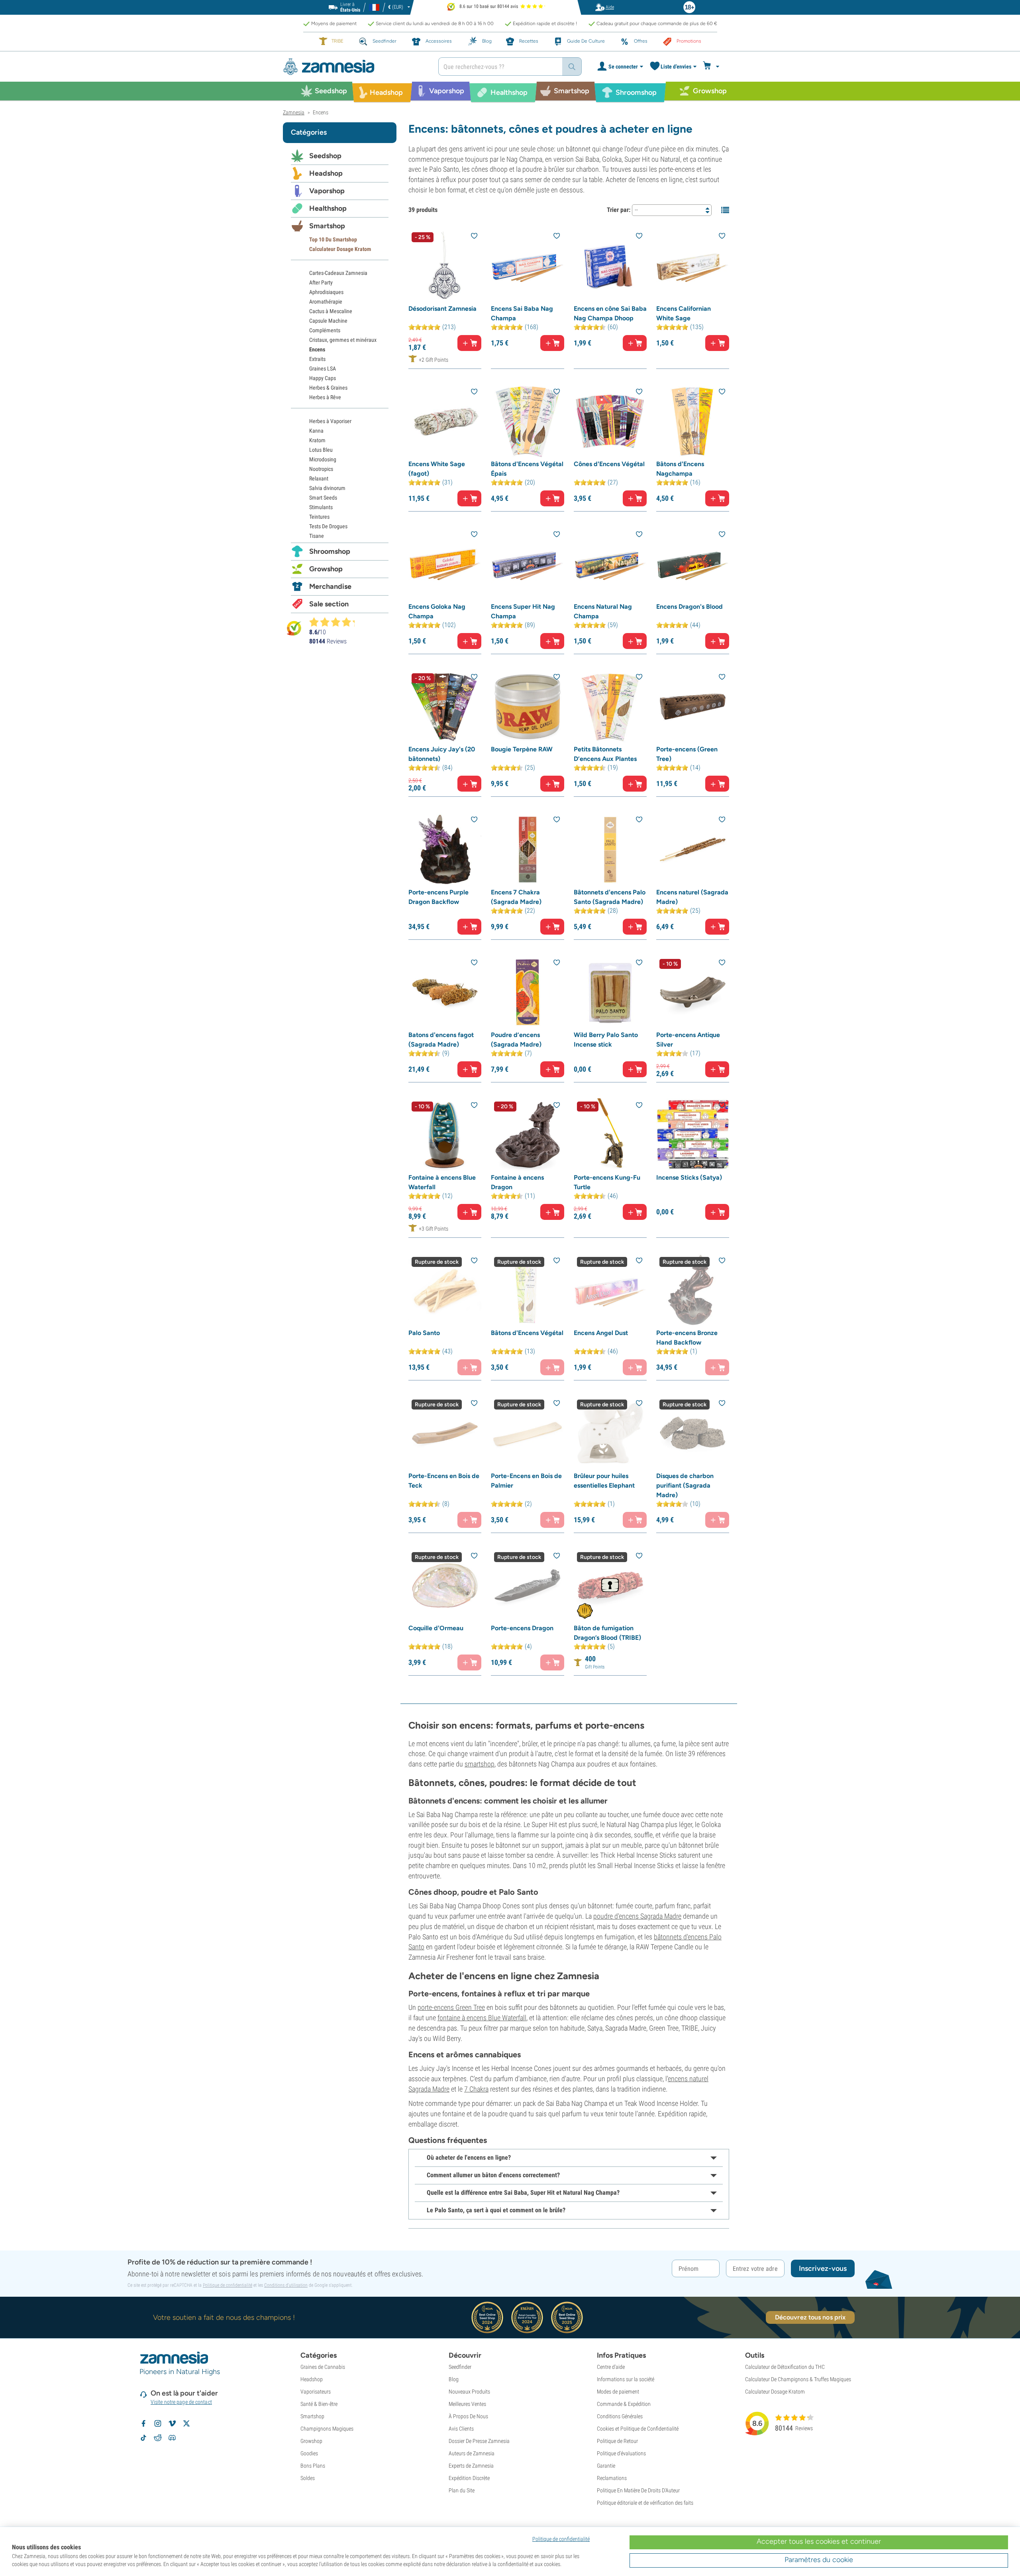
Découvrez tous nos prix (810, 2317)
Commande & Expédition (624, 2404)
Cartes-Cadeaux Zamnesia (338, 273)
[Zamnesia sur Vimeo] (172, 2423)
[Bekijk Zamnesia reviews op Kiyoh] (294, 628)
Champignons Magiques (327, 2429)
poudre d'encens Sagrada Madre (637, 1916)
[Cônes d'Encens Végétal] (610, 421)
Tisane (317, 536)
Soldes (308, 2478)
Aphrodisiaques (326, 292)
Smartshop (327, 226)
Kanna (316, 431)
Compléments (325, 330)
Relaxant (319, 478)
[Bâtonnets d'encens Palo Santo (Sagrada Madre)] (610, 849)
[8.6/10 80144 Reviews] (335, 622)
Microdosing (323, 459)
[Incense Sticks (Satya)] (693, 1135)
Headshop (326, 173)
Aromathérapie (326, 302)
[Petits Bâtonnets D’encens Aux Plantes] (610, 707)
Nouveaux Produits (469, 2392)
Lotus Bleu (321, 450)
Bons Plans (313, 2466)
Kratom (317, 440)
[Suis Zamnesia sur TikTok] (143, 2438)
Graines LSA (323, 369)
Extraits (317, 359)
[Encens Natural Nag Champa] (610, 564)
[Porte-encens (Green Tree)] (693, 707)
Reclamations (612, 2478)
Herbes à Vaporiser (330, 421)
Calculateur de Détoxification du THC (785, 2367)
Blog (454, 2379)
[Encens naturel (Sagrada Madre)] (693, 849)
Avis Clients (461, 2429)
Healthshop (328, 208)
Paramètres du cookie (819, 2560)
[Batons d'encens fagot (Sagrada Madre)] (445, 992)
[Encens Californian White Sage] (693, 266)
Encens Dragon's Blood (689, 607)
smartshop (480, 1764)
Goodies (309, 2453)
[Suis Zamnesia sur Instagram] (158, 2423)
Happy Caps (323, 378)
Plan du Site (462, 2490)
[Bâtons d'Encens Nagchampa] (693, 421)
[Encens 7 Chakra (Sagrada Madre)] (527, 849)
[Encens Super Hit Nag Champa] (527, 564)
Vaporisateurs (316, 2392)
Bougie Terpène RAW (522, 749)
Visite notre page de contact (181, 2402)
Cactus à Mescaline (331, 311)
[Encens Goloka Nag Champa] (445, 564)
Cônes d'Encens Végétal (609, 464)
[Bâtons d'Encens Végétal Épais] (527, 421)
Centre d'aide (611, 2367)
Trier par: (619, 210)
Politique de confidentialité (228, 2285)
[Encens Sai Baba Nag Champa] (527, 266)
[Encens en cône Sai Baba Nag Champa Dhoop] (610, 266)
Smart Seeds (323, 498)
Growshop (326, 569)
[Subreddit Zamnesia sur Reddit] (158, 2438)
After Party (321, 282)
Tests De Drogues (328, 526)
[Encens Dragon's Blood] (693, 564)
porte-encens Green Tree (451, 2007)
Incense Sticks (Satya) (689, 1177)
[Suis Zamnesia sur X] (186, 2423)
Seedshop (325, 156)
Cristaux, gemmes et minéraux (343, 340)
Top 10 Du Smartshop (333, 239)
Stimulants (321, 507)
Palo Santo (424, 1333)
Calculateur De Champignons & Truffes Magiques (798, 2379)
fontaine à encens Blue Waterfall (482, 2018)
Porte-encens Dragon (522, 1628)
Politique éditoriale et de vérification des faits (645, 2503)
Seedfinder (460, 2367)
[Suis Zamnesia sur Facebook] (143, 2423)
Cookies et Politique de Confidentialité (638, 2429)
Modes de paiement (618, 2392)
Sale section (329, 604)
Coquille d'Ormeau (436, 1628)
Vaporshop (327, 191)
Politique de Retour (617, 2441)
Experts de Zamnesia (471, 2466)
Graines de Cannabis (323, 2367)
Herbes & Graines (328, 388)
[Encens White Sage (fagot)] (445, 421)
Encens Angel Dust (601, 1333)
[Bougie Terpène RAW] (527, 707)
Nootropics (321, 469)
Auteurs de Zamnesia (472, 2453)
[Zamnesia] (355, 67)
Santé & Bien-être (319, 2404)
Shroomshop (330, 551)
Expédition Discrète (469, 2478)
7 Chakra (476, 2089)
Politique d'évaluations (621, 2453)
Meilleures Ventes (467, 2404)
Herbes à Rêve (325, 397)
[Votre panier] (712, 67)
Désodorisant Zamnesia (442, 309)
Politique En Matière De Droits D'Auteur (638, 2490)
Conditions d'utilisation (286, 2285)
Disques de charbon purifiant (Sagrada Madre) (685, 1485)
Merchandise (330, 586)
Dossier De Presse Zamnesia (479, 2441)
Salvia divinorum (327, 488)
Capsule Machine (328, 321)
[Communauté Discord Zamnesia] (172, 2438)
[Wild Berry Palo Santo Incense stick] (610, 992)
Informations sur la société (626, 2379)
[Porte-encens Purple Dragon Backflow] (445, 849)
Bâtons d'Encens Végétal (527, 1333)
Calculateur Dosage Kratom (340, 249)
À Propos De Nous (468, 2416)
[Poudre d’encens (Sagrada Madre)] (527, 992)
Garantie (606, 2466)
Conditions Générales (620, 2416)
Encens (317, 349)
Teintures (319, 517)
